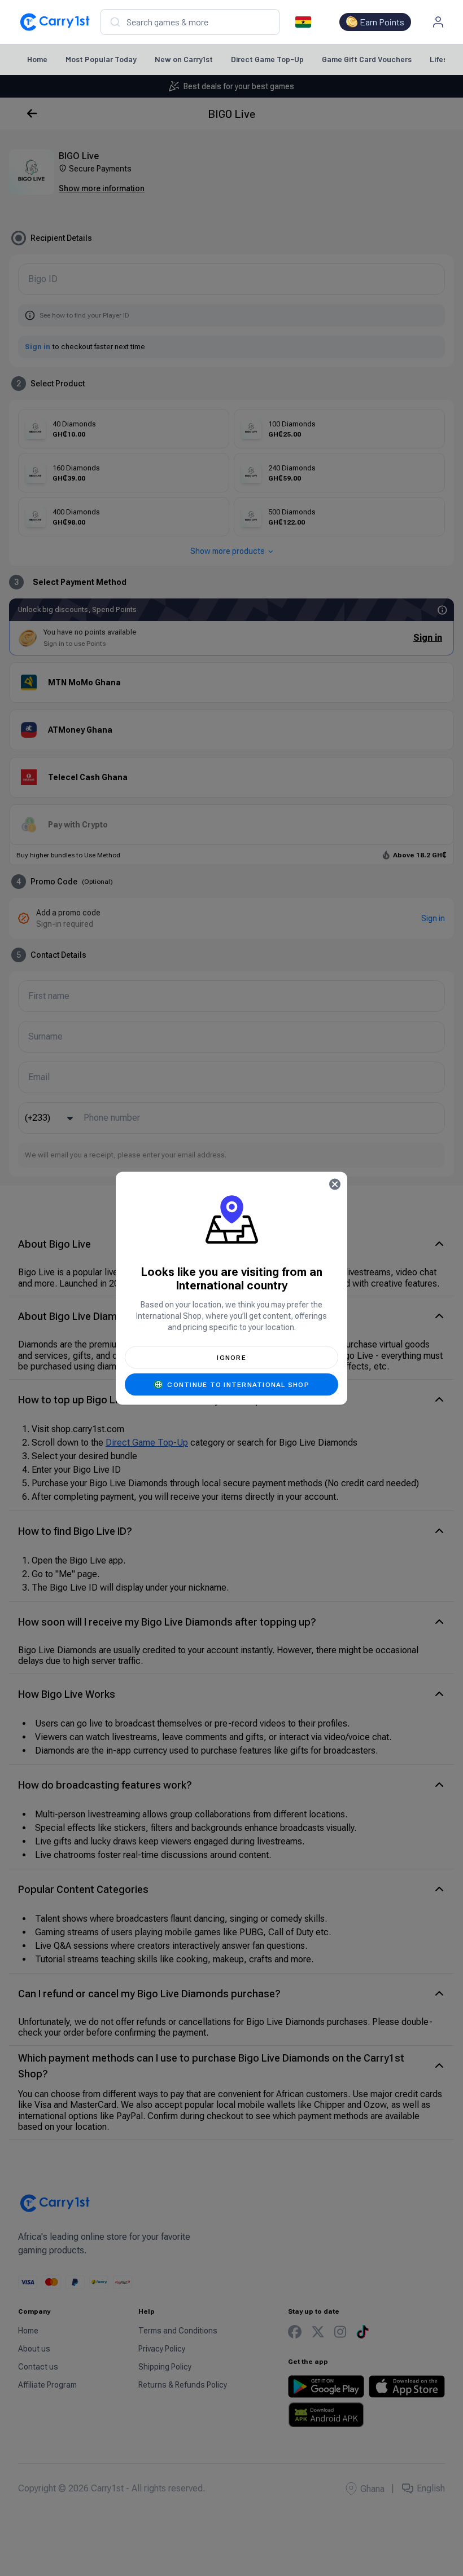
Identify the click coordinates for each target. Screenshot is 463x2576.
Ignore (231, 1357)
